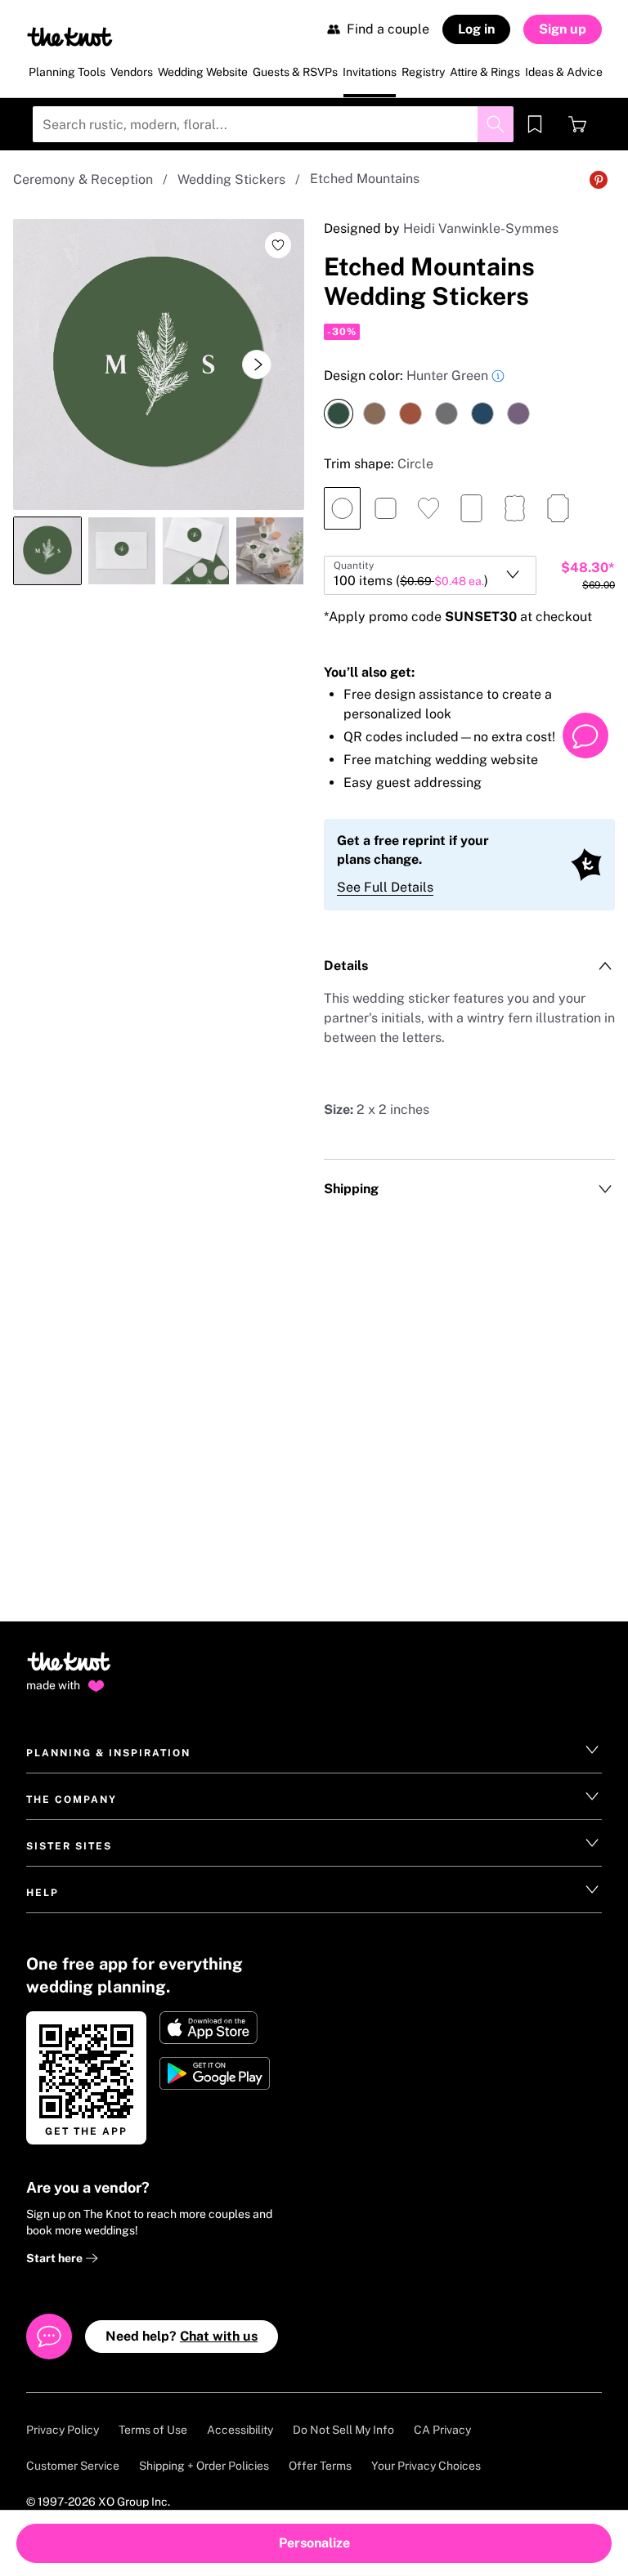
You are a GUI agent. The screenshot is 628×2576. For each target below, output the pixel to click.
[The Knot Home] (70, 37)
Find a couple (388, 29)
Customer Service (73, 2466)
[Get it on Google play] (216, 2073)
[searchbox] (273, 124)
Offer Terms (320, 2466)
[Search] (496, 124)
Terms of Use (153, 2430)
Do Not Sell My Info (343, 2430)
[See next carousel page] (257, 364)
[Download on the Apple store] (216, 2028)
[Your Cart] (577, 124)
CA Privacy (442, 2430)
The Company (72, 1800)
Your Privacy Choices (426, 2466)
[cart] (577, 124)
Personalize (314, 2543)
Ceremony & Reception (83, 179)
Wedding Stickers (231, 179)
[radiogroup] (469, 397)
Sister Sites (69, 1846)
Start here (56, 2258)
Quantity (354, 566)
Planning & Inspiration (108, 1753)
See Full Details (385, 887)
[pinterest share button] (599, 180)
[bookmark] (535, 124)
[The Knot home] (69, 1669)
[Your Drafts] (535, 124)
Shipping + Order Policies (204, 2466)
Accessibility (240, 2430)
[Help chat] (585, 736)
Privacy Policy (63, 2430)
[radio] (339, 414)
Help (43, 1893)
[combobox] (430, 575)
